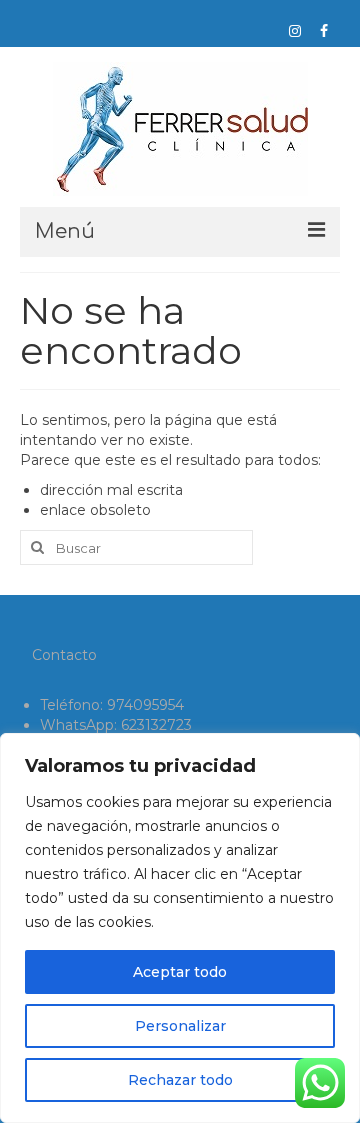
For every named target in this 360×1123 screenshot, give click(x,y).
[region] (180, 928)
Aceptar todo (180, 972)
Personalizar (180, 1026)
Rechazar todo (180, 1080)
